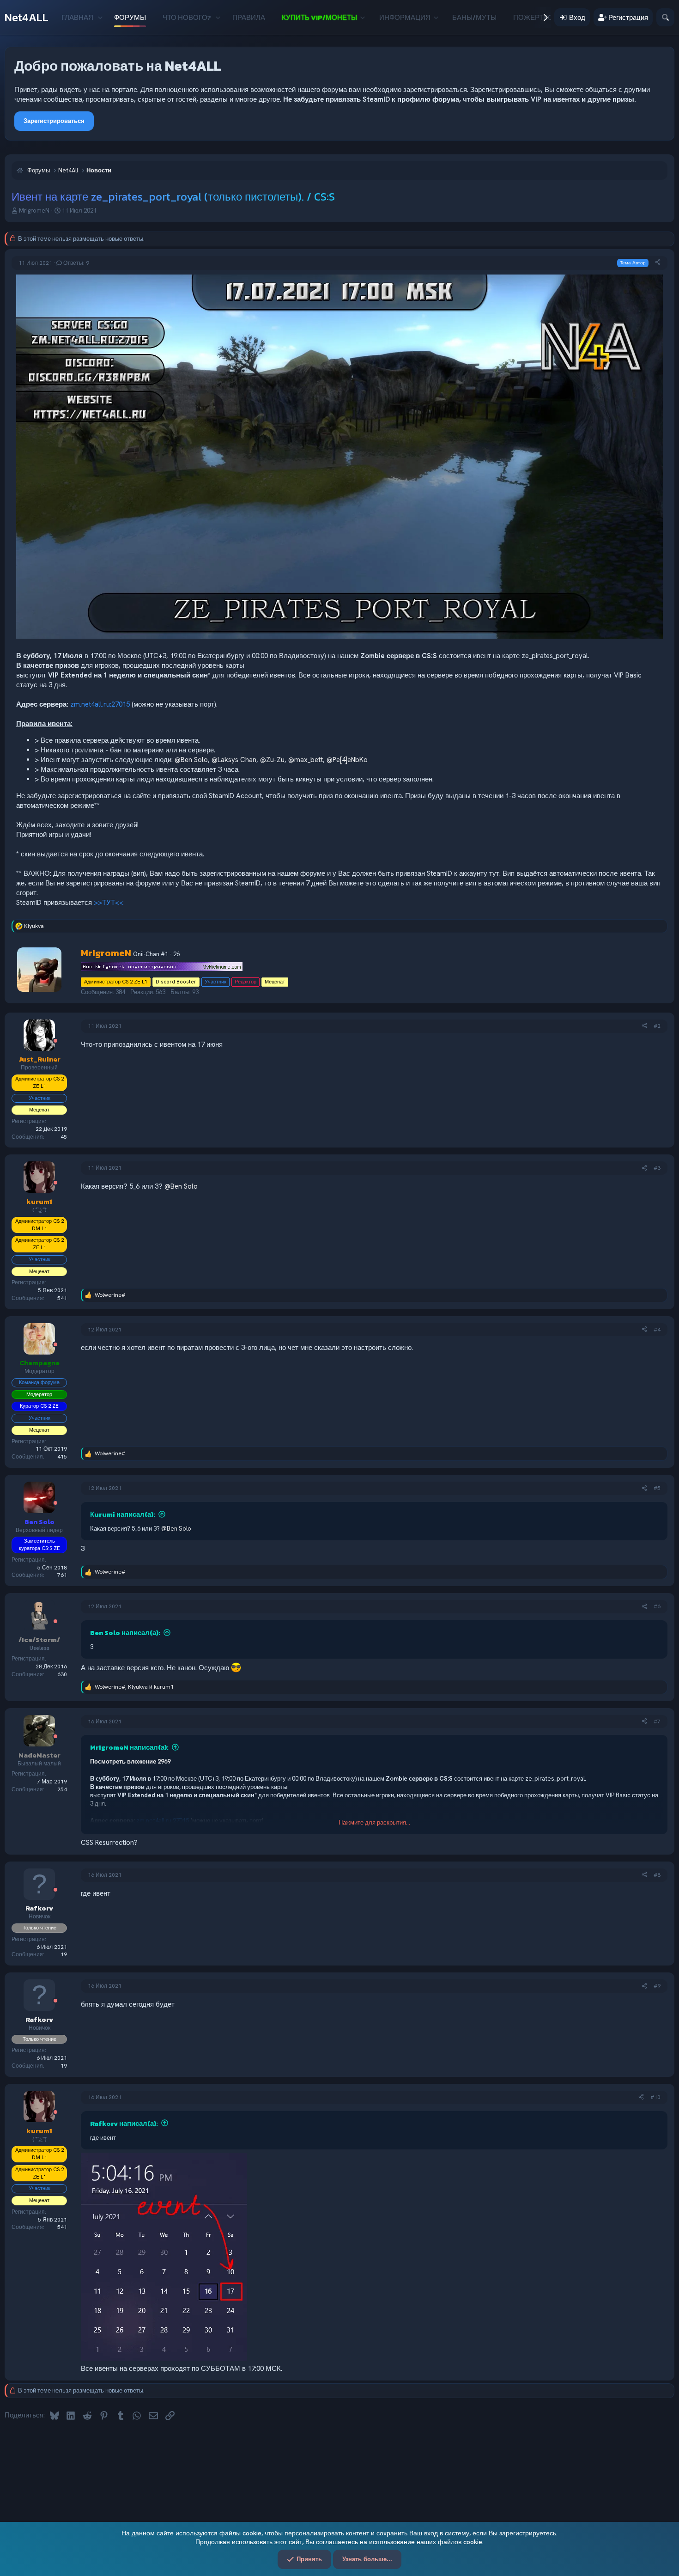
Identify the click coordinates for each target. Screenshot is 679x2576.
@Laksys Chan (234, 760)
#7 (657, 1721)
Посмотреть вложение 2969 (130, 1761)
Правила (249, 17)
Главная (77, 17)
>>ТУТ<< (109, 903)
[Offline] (55, 1041)
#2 (657, 1026)
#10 (655, 2097)
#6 (657, 1606)
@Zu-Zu (272, 760)
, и (133, 1687)
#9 (657, 1986)
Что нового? (187, 17)
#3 (657, 1168)
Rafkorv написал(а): (124, 2123)
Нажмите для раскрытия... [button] (374, 1822)
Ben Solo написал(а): (125, 1633)
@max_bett (306, 760)
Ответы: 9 (76, 263)
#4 (657, 1330)
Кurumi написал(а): (123, 1514)
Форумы (130, 17)
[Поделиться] (658, 263)
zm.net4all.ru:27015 (100, 704)
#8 (657, 1875)
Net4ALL (27, 17)
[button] (100, 17)
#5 (657, 1488)
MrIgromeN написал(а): (129, 1747)
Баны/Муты (474, 17)
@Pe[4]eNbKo (347, 760)
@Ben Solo (191, 760)
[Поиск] (665, 17)
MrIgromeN (34, 211)
